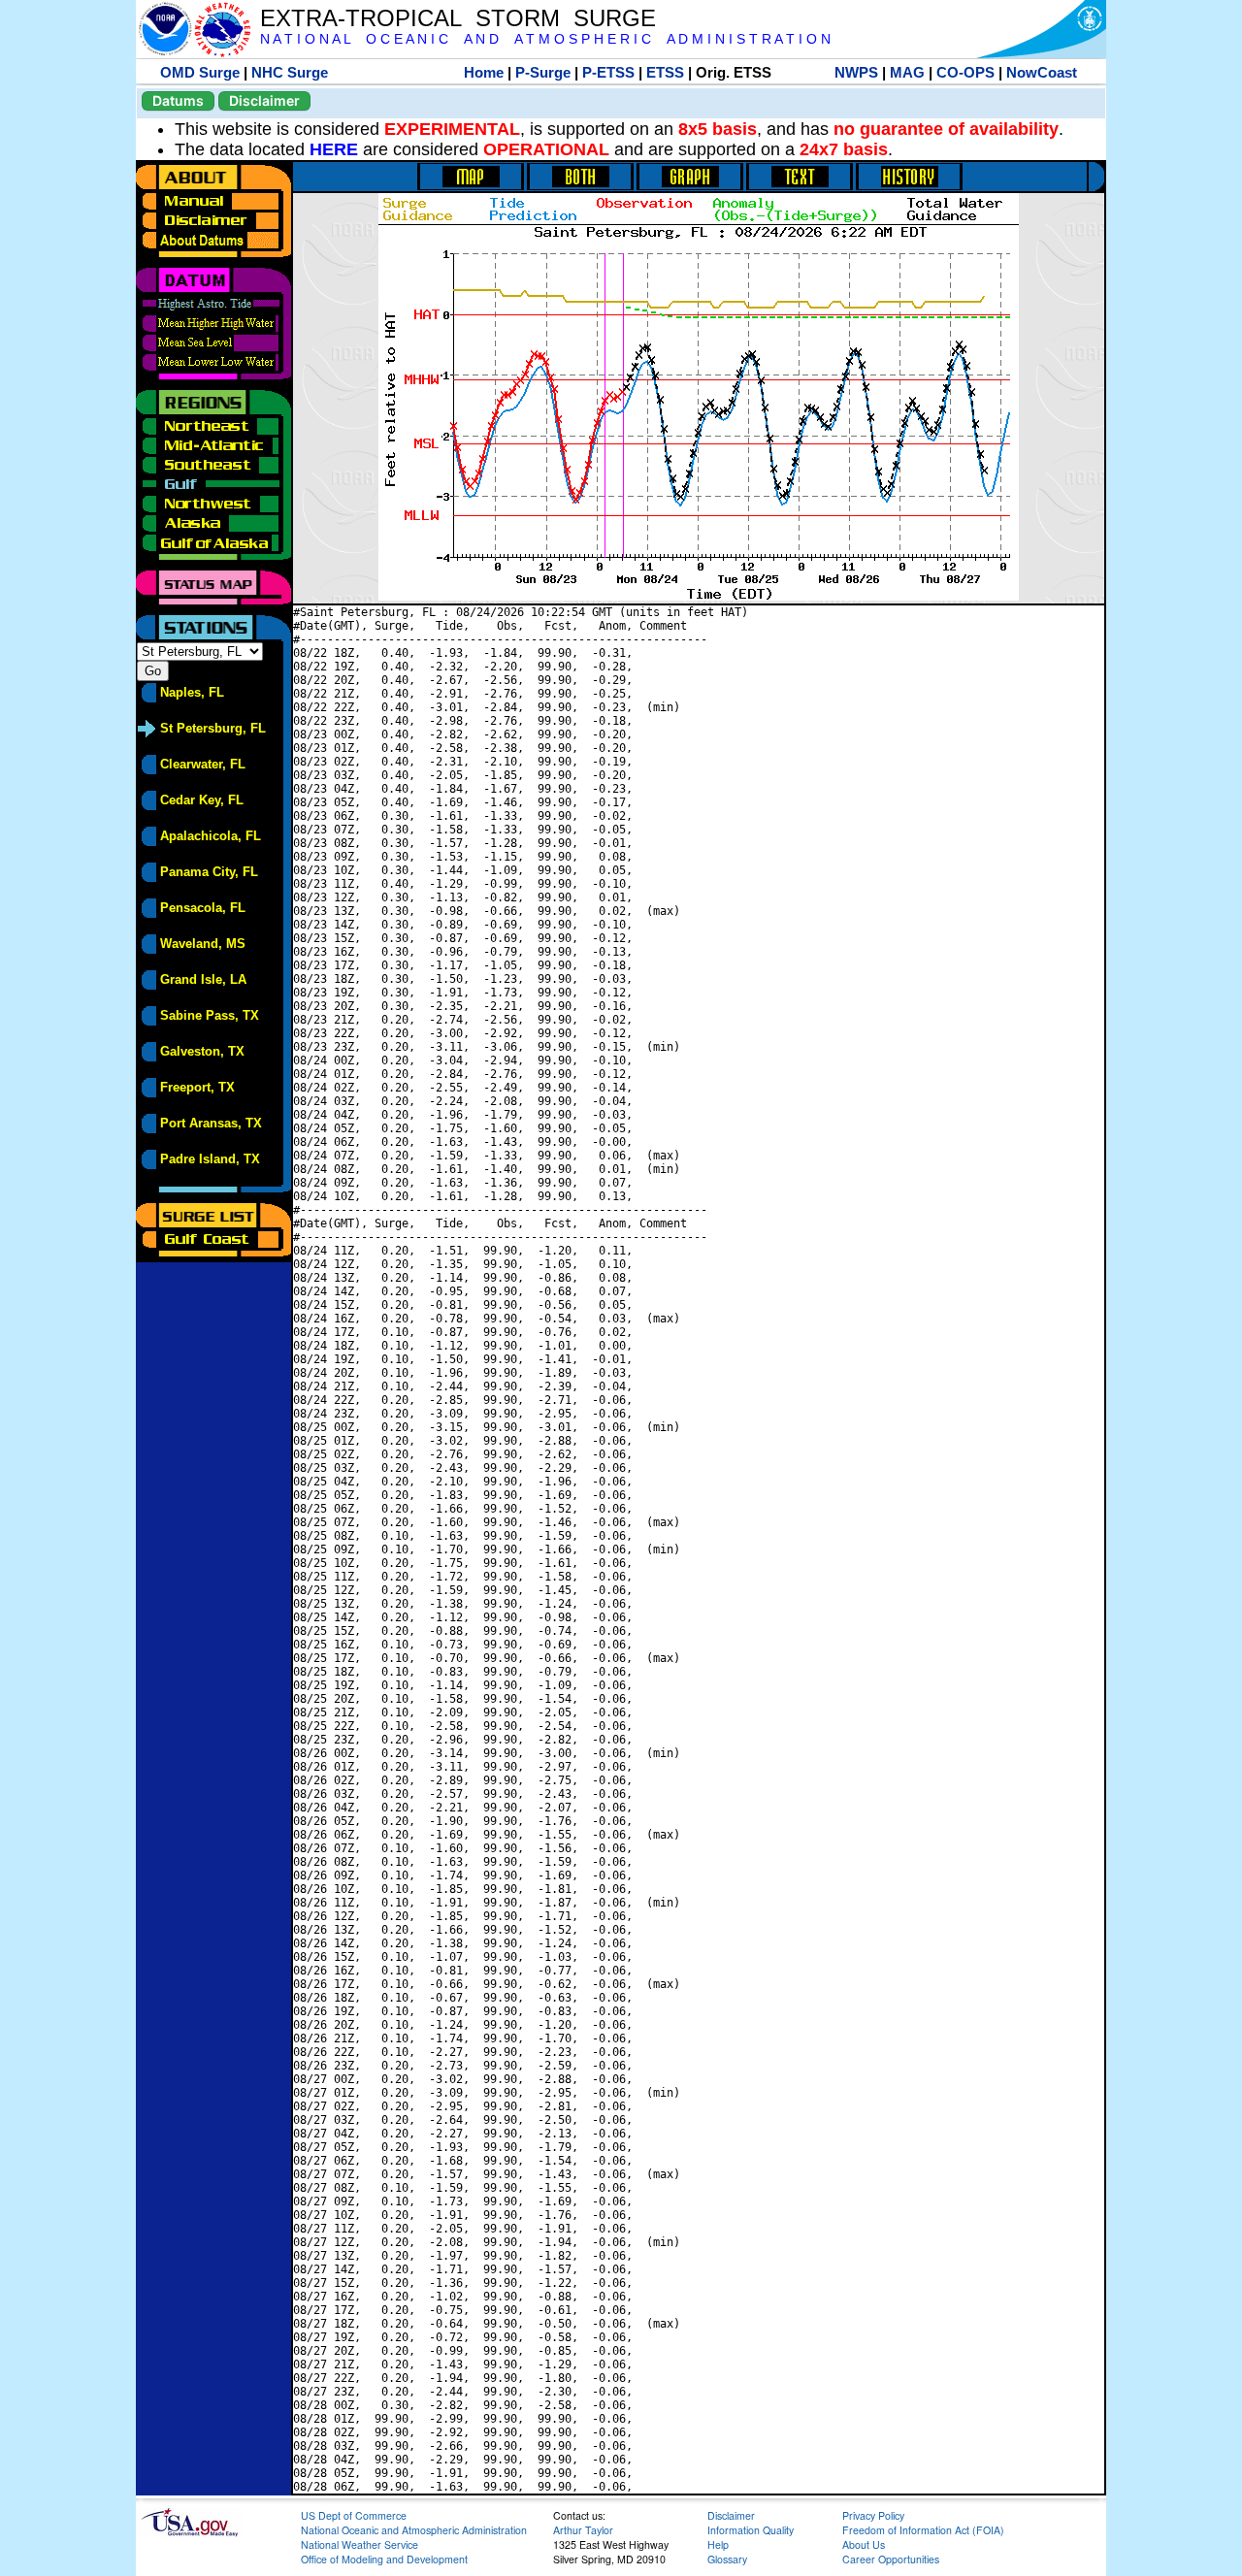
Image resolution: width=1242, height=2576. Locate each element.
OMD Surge (200, 72)
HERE (334, 149)
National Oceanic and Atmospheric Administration (414, 2530)
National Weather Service (360, 2544)
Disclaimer (264, 100)
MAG (907, 72)
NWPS (856, 72)
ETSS (665, 72)
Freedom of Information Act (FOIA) (923, 2530)
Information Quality (751, 2530)
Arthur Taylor (583, 2530)
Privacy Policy (873, 2515)
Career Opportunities (891, 2559)
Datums (178, 100)
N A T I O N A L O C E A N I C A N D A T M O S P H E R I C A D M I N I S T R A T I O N (545, 39)
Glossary (727, 2559)
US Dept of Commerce (354, 2515)
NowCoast (1042, 72)
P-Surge (543, 72)
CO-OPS (965, 72)
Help (718, 2544)
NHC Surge (290, 72)
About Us (864, 2544)
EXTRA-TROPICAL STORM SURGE (458, 18)
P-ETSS (608, 72)
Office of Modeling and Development (384, 2559)
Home (484, 72)
